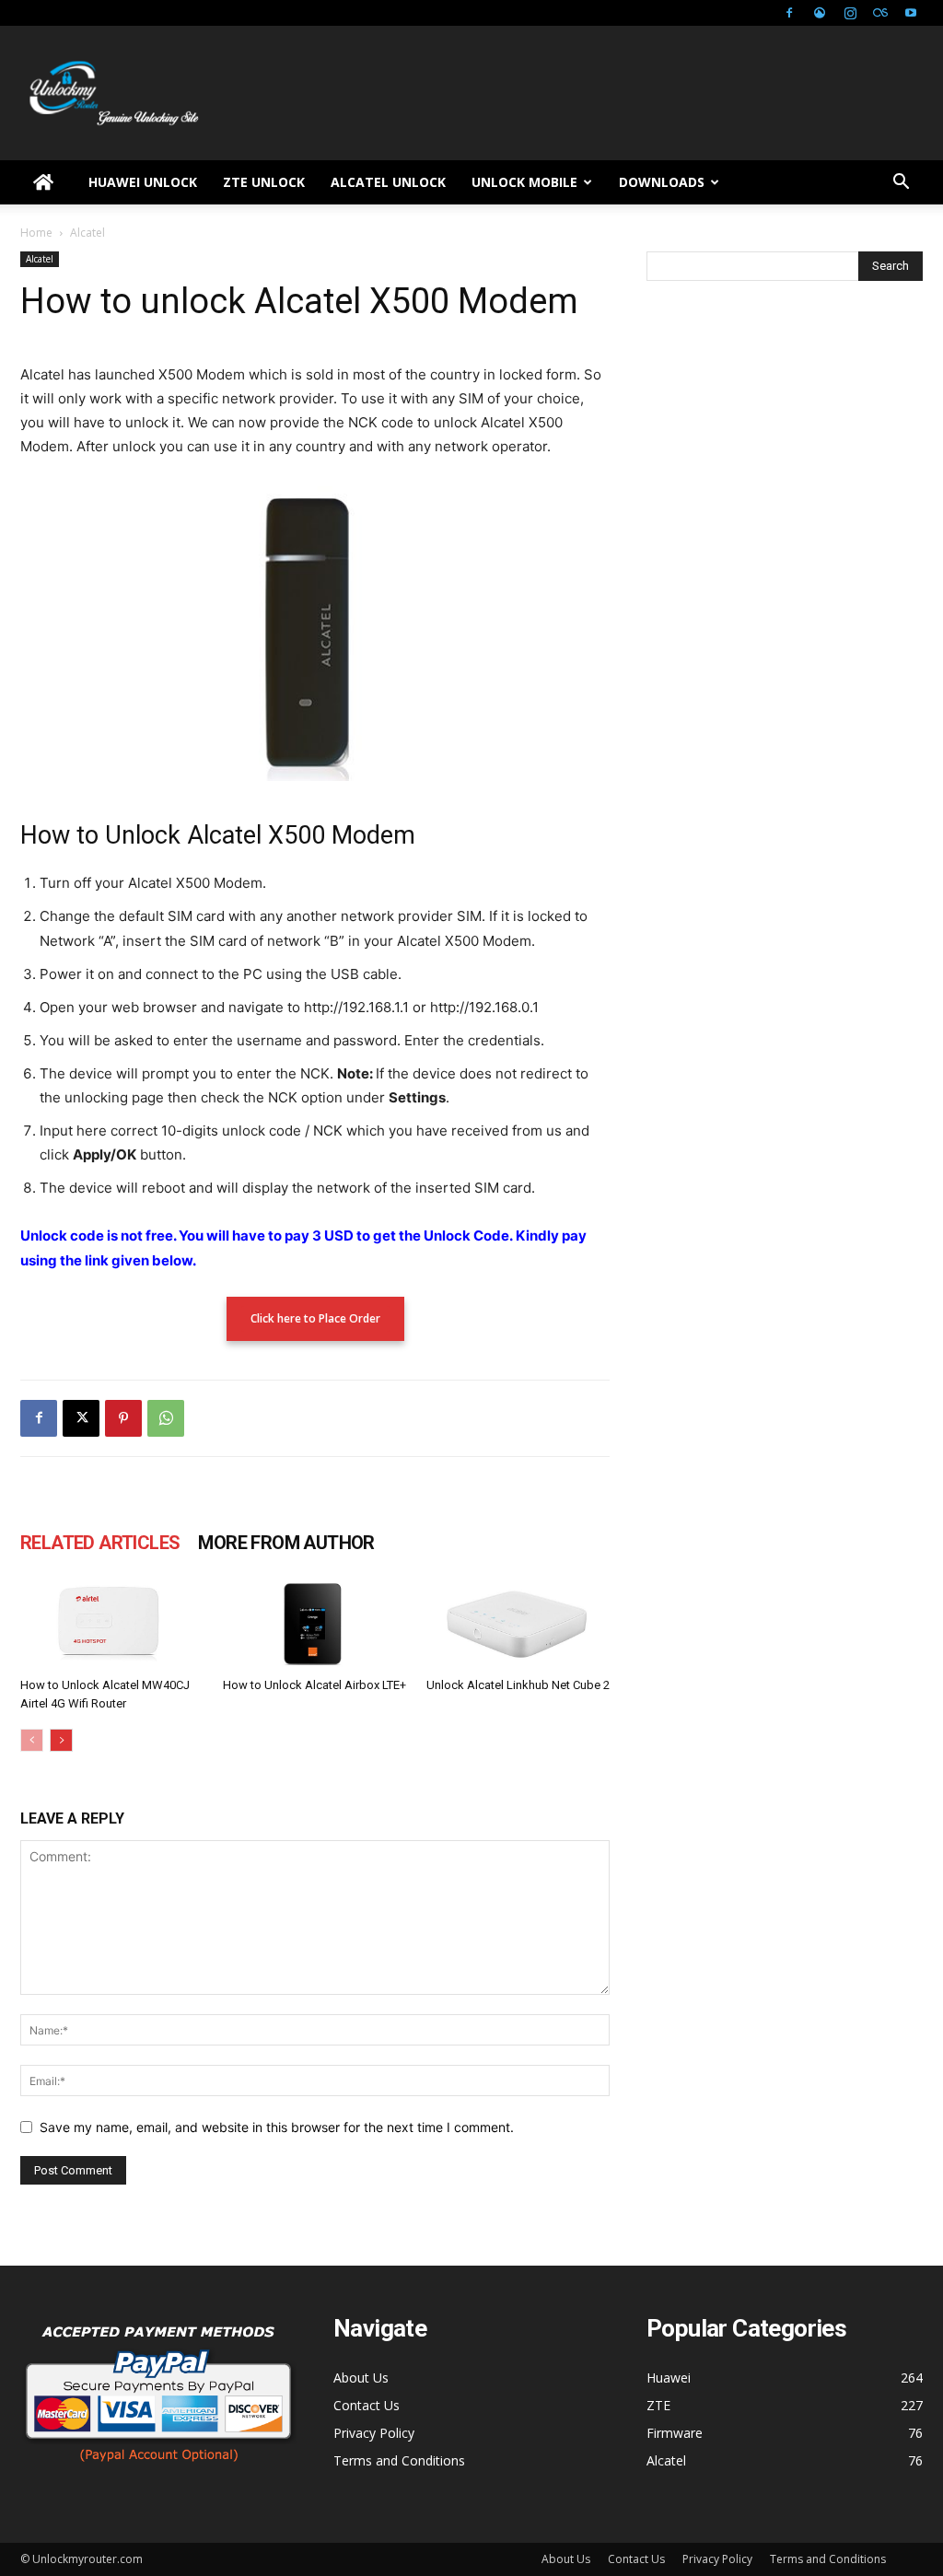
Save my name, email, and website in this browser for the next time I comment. (277, 2127)
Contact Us (367, 2405)
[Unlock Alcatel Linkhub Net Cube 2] (518, 1625)
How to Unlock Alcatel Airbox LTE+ (314, 1685)
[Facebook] (789, 13)
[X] (81, 1418)
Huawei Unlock (143, 182)
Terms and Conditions (399, 2460)
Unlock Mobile (524, 182)
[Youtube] (911, 13)
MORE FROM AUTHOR (286, 1543)
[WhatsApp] (166, 1418)
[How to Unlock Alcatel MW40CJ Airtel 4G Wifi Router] (112, 1625)
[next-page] (61, 1740)
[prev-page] (32, 1740)
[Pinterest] (123, 1418)
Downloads (662, 182)
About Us (361, 2378)
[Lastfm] (880, 13)
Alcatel (40, 259)
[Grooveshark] (820, 13)
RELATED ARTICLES (100, 1543)
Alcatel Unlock (388, 182)
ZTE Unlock (264, 182)
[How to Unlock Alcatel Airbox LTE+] (314, 1625)
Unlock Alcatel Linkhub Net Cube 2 (518, 1685)
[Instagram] (850, 13)
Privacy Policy (374, 2433)
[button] (901, 184)
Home (36, 233)
